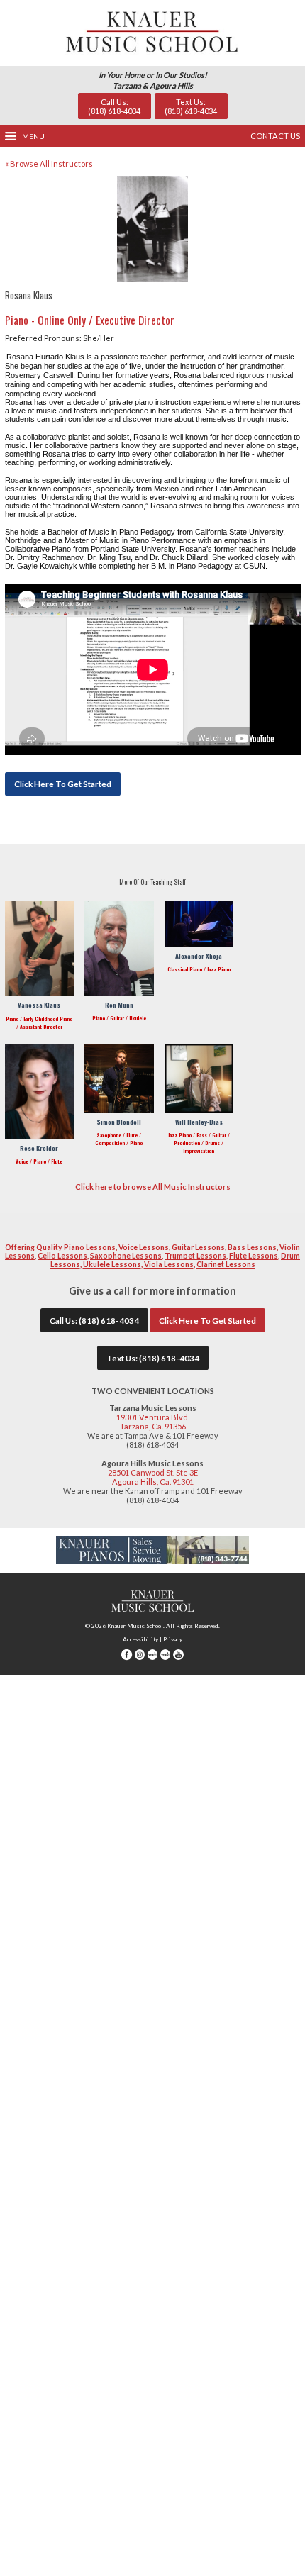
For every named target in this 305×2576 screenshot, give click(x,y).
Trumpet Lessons (195, 1256)
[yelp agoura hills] (165, 1658)
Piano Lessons (90, 1247)
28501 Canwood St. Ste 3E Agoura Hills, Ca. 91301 (153, 1477)
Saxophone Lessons (126, 1256)
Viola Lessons (169, 1264)
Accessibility (140, 1639)
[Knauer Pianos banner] (153, 1561)
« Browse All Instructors (49, 163)
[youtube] (178, 1658)
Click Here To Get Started (63, 784)
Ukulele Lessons (112, 1264)
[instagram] (140, 1658)
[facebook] (126, 1658)
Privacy (173, 1639)
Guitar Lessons (198, 1247)
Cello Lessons (62, 1256)
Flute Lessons (254, 1256)
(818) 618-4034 (109, 1320)
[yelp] (152, 1658)
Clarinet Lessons (226, 1264)
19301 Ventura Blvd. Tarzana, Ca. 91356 (153, 1422)
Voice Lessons (144, 1247)
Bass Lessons (252, 1247)
